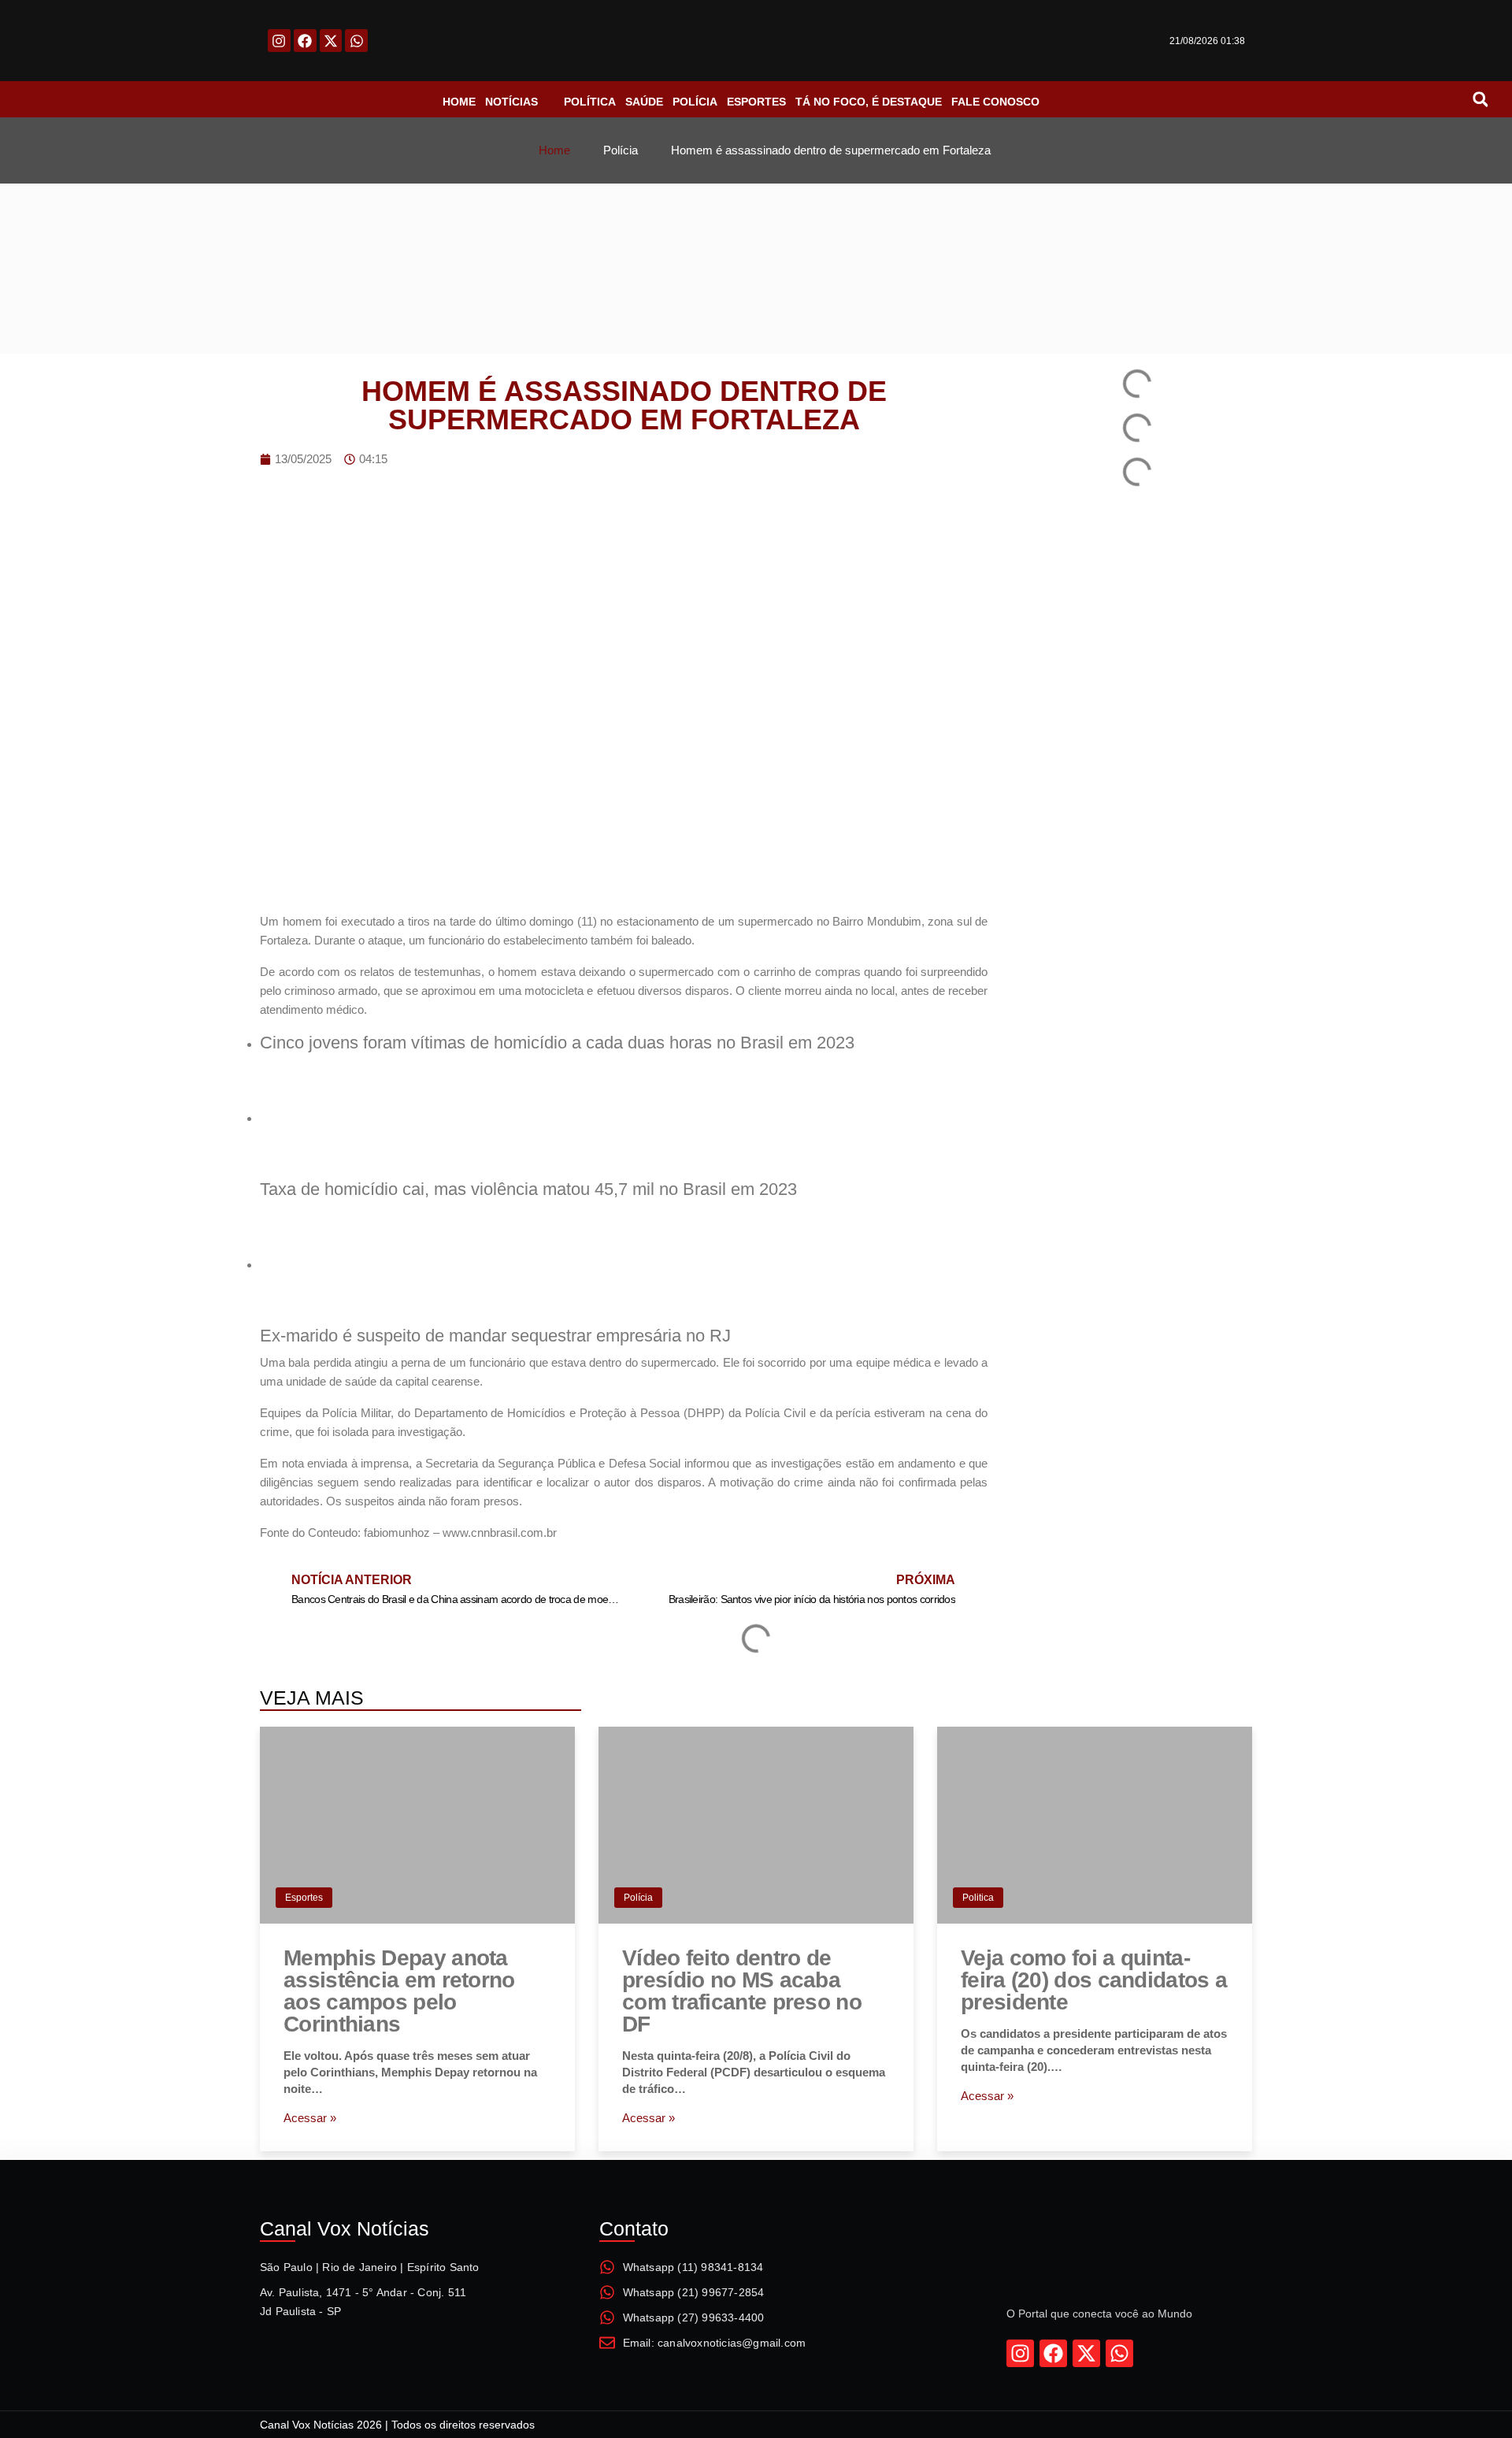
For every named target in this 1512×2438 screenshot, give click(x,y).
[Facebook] (305, 41)
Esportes (304, 1898)
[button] (1480, 99)
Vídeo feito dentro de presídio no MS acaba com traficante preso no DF (742, 1991)
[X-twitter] (331, 41)
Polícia (638, 1898)
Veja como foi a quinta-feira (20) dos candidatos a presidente (1094, 1980)
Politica (978, 1898)
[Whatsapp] (356, 41)
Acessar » (310, 2118)
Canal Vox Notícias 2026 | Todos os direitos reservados (397, 2425)
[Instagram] (279, 41)
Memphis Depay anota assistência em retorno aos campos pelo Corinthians (399, 1991)
